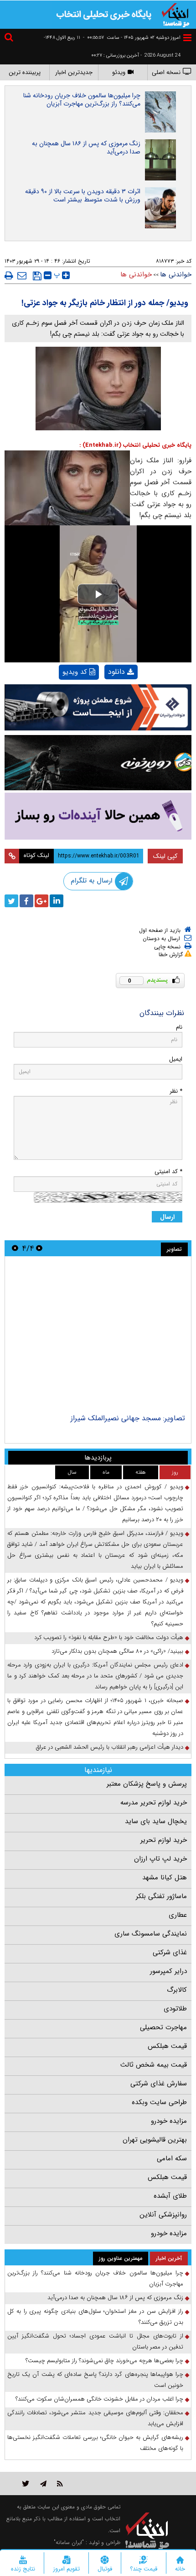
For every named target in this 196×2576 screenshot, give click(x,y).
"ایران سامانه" (69, 2542)
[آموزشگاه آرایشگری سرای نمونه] (98, 816)
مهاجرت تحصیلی (163, 2027)
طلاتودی (175, 2009)
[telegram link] (43, 2483)
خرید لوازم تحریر (164, 1840)
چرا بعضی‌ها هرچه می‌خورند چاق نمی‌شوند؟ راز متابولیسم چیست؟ (104, 2361)
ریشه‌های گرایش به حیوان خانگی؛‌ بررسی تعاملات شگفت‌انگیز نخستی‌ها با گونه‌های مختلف (95, 2443)
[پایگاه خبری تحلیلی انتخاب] (175, 14)
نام (179, 1027)
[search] (10, 39)
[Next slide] (15, 1248)
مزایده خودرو (169, 2121)
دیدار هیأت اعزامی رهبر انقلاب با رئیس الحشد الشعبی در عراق (110, 1747)
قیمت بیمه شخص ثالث (154, 2065)
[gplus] (41, 901)
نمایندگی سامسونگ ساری (151, 1934)
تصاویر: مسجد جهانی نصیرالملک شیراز (130, 1418)
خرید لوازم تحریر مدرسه (154, 1803)
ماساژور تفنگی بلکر (161, 1896)
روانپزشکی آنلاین (163, 2215)
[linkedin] (57, 901)
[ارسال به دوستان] (22, 275)
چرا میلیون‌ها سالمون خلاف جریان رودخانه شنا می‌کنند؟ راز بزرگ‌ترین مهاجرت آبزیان (82, 100)
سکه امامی (172, 2158)
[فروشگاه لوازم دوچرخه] (98, 763)
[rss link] (60, 2483)
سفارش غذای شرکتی (159, 2084)
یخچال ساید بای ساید (156, 1821)
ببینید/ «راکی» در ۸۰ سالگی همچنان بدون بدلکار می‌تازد (117, 1651)
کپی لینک (165, 856)
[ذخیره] (37, 276)
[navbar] (187, 38)
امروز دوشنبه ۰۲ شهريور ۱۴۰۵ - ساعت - (132, 38)
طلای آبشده (170, 2196)
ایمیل (176, 1059)
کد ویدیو (75, 672)
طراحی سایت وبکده (159, 2102)
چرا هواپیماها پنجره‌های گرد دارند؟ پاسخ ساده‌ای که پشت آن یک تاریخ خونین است (95, 2380)
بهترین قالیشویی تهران (155, 2140)
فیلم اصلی (106, 696)
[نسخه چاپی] (9, 275)
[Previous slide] (39, 1248)
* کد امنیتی (168, 1172)
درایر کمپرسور (168, 1971)
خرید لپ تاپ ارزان (160, 1859)
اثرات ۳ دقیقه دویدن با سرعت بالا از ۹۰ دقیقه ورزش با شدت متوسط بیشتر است (83, 196)
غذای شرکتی (170, 1952)
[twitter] (11, 901)
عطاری (178, 1915)
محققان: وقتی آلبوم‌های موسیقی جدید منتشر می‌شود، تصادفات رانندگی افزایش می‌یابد (95, 2418)
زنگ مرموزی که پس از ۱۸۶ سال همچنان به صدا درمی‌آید (86, 148)
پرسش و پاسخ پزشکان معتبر (147, 1784)
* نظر (176, 1091)
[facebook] (26, 901)
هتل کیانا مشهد (165, 1878)
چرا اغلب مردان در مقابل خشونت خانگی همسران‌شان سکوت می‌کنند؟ (99, 2399)
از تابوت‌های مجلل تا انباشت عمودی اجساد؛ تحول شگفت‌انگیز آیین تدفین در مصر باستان (95, 2341)
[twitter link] (26, 2483)
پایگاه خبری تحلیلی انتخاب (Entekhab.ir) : (135, 445)
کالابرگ (177, 1990)
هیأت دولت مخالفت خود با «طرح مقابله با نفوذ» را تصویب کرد (109, 1637)
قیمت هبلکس (167, 2046)
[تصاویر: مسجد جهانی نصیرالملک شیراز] (98, 1336)
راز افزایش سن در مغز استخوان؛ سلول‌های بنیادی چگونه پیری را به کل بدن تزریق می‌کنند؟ (95, 2317)
